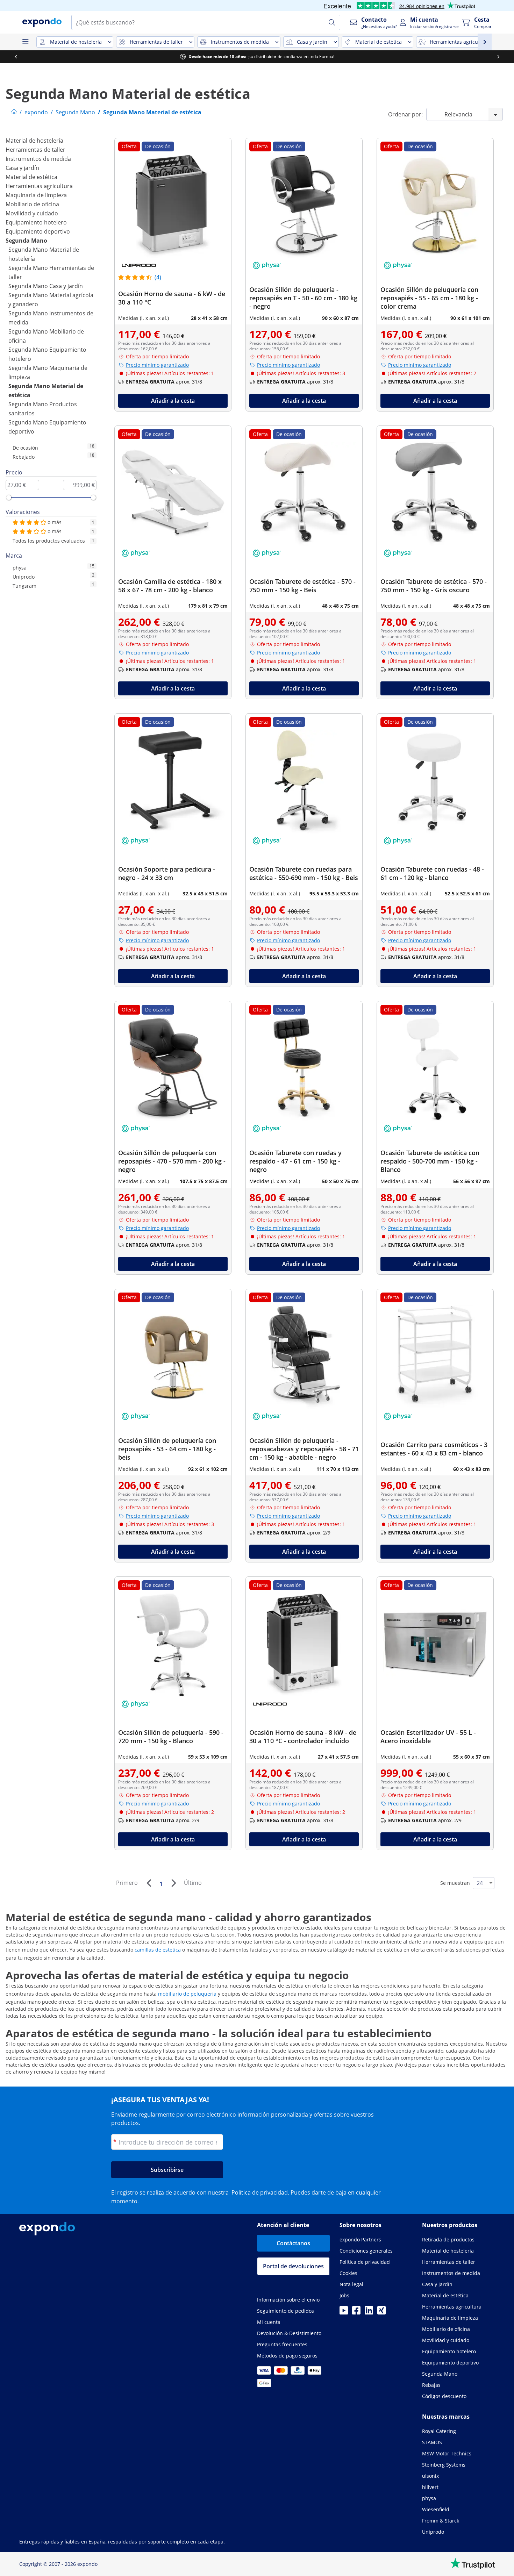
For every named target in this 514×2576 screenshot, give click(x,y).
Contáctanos (293, 2243)
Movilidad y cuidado (32, 213)
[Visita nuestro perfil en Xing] (381, 2312)
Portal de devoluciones (293, 2266)
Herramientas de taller (35, 150)
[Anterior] (149, 1883)
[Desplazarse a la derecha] (498, 57)
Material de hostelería (34, 141)
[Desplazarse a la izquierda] (16, 57)
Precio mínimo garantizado (157, 365)
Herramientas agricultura (39, 186)
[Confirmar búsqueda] (332, 22)
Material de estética (31, 177)
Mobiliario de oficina (32, 204)
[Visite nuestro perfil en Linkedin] (369, 2312)
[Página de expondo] (14, 112)
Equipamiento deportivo (38, 231)
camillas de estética (158, 1950)
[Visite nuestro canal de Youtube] (344, 2312)
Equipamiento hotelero (36, 222)
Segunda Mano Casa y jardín (46, 286)
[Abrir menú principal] (25, 42)
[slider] (9, 498)
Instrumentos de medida (38, 159)
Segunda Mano (26, 241)
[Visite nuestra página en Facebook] (356, 2312)
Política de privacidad (260, 2192)
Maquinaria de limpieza (36, 195)
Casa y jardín (22, 168)
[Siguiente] (173, 1883)
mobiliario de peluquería (187, 1994)
